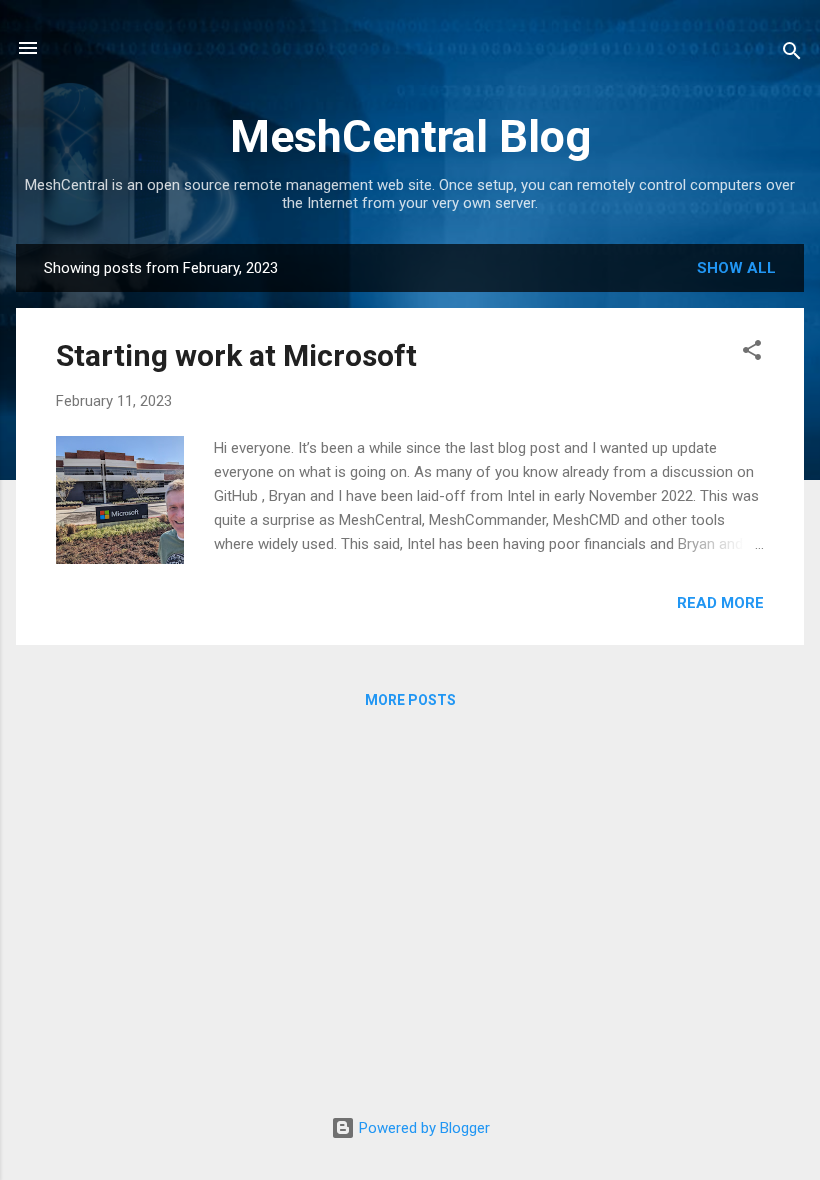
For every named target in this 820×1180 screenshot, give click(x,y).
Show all (736, 268)
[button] (752, 353)
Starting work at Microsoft (236, 355)
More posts (410, 700)
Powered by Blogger (422, 1128)
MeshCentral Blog (410, 136)
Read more (720, 603)
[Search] (792, 54)
